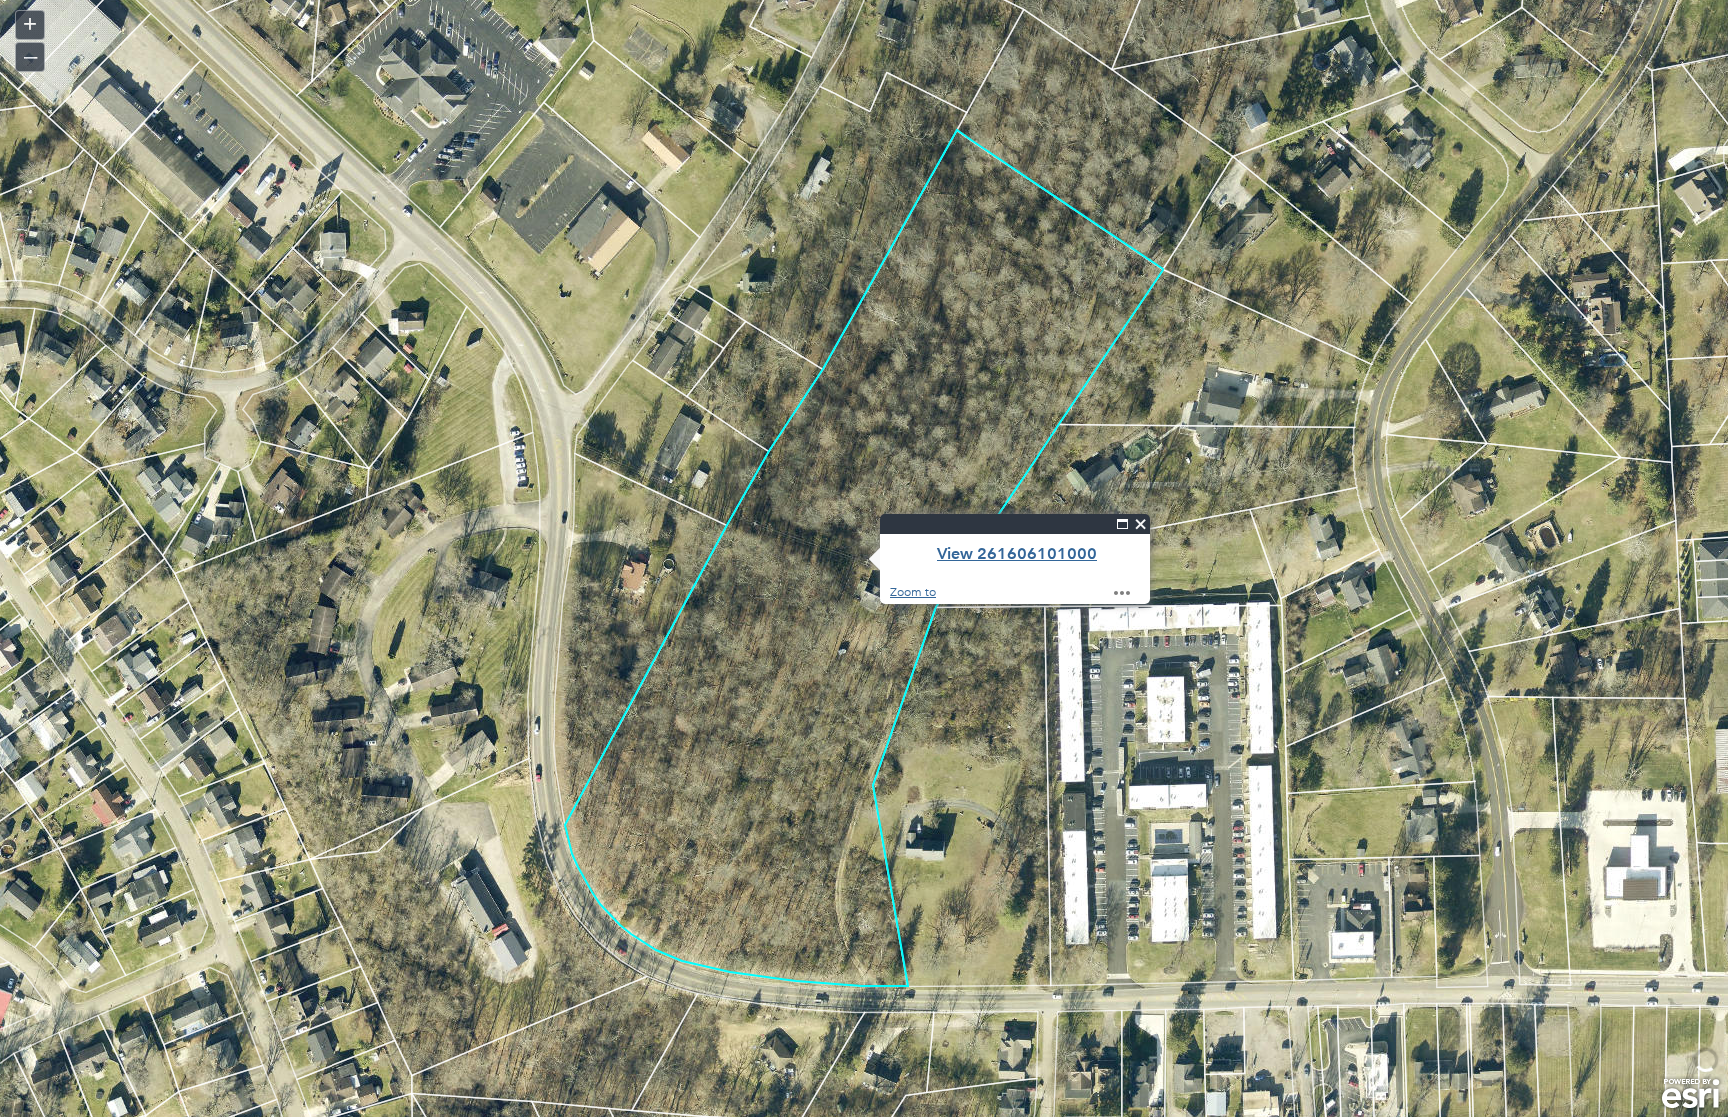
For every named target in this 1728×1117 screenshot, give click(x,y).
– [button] (30, 55)
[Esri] (1690, 1094)
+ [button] (30, 23)
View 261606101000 (1017, 553)
